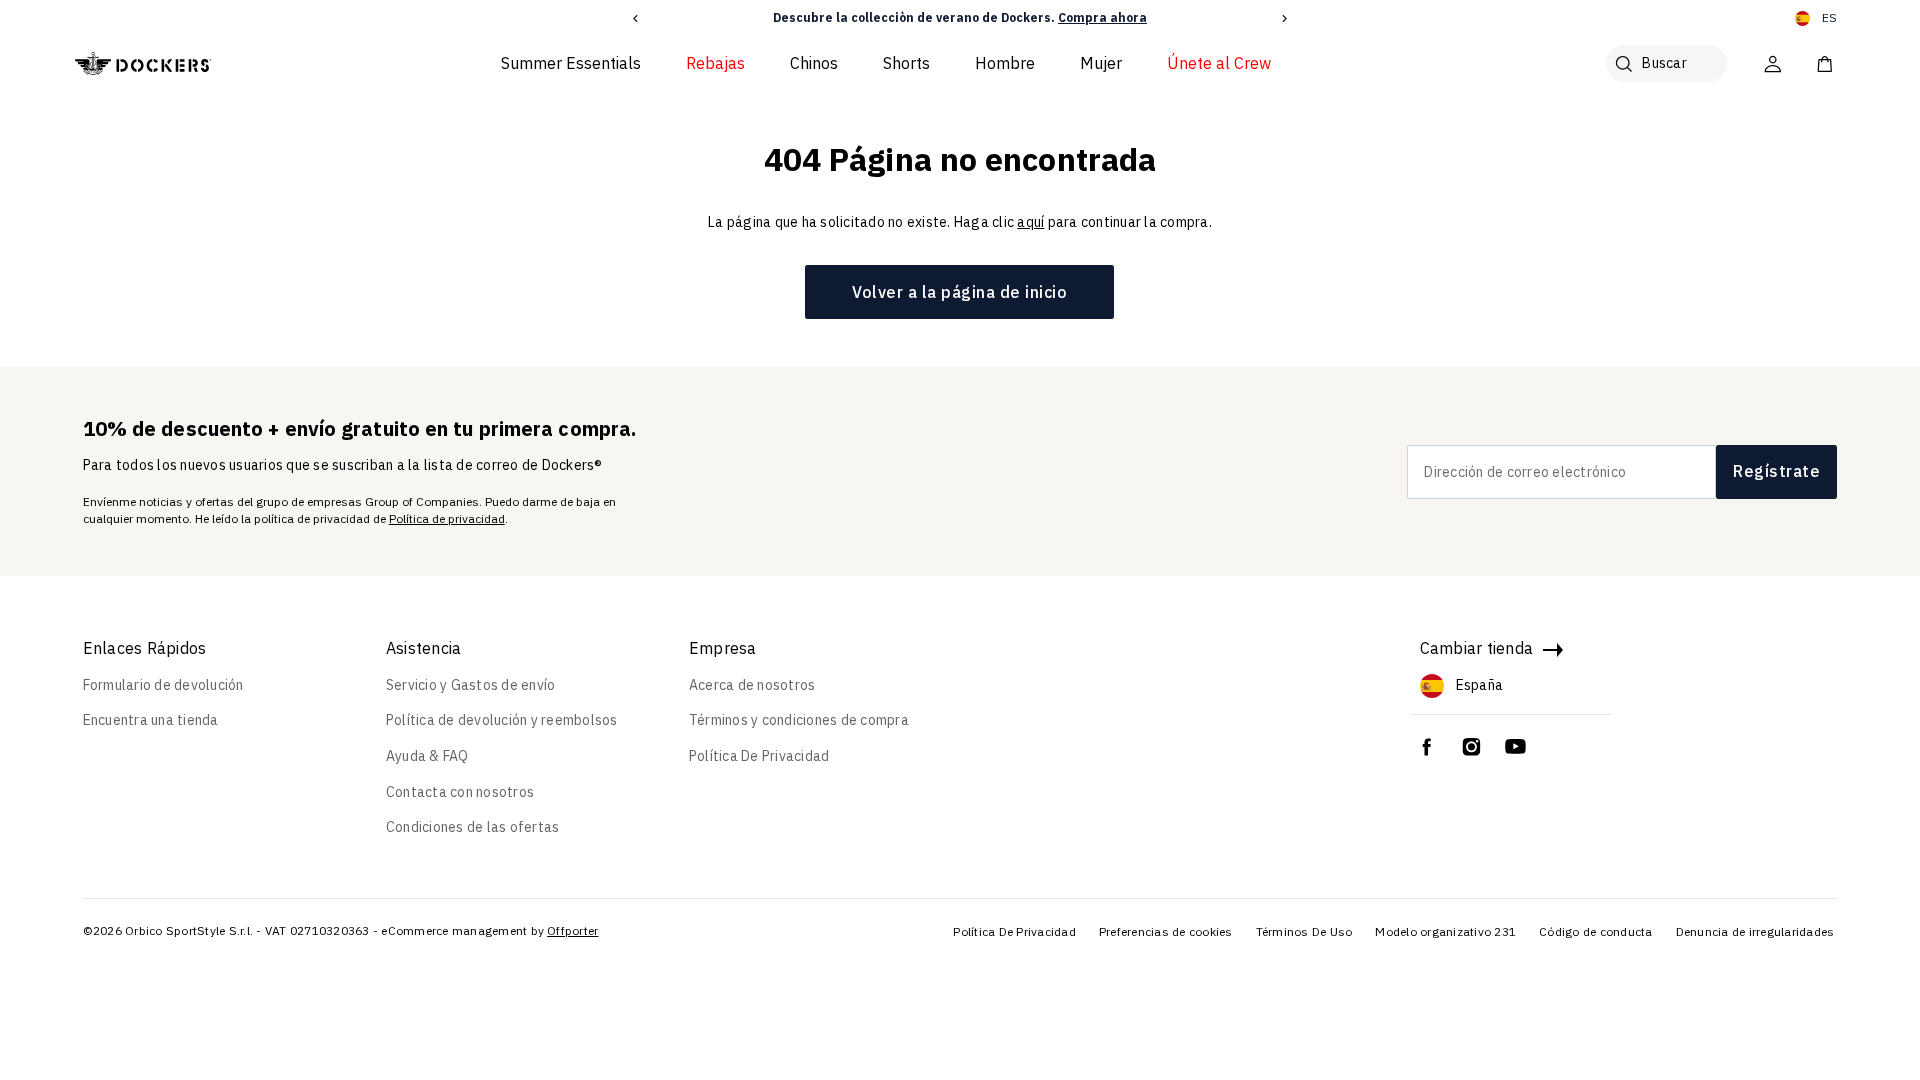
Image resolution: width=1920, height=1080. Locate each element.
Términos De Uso (1304, 931)
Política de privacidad (447, 518)
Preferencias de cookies (1166, 931)
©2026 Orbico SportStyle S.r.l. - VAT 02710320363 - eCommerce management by (314, 930)
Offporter (572, 930)
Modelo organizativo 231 (1445, 931)
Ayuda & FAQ (427, 756)
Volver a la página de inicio (959, 292)
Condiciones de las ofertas (473, 827)
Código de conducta (1596, 931)
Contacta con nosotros (460, 792)
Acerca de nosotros (752, 685)
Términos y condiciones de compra (799, 720)
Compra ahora (1102, 17)
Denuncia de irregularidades (1755, 931)
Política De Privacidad (759, 756)
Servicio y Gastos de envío (471, 685)
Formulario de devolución (163, 685)
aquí (1030, 222)
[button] (635, 18)
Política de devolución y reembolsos (502, 720)
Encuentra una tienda (151, 720)
